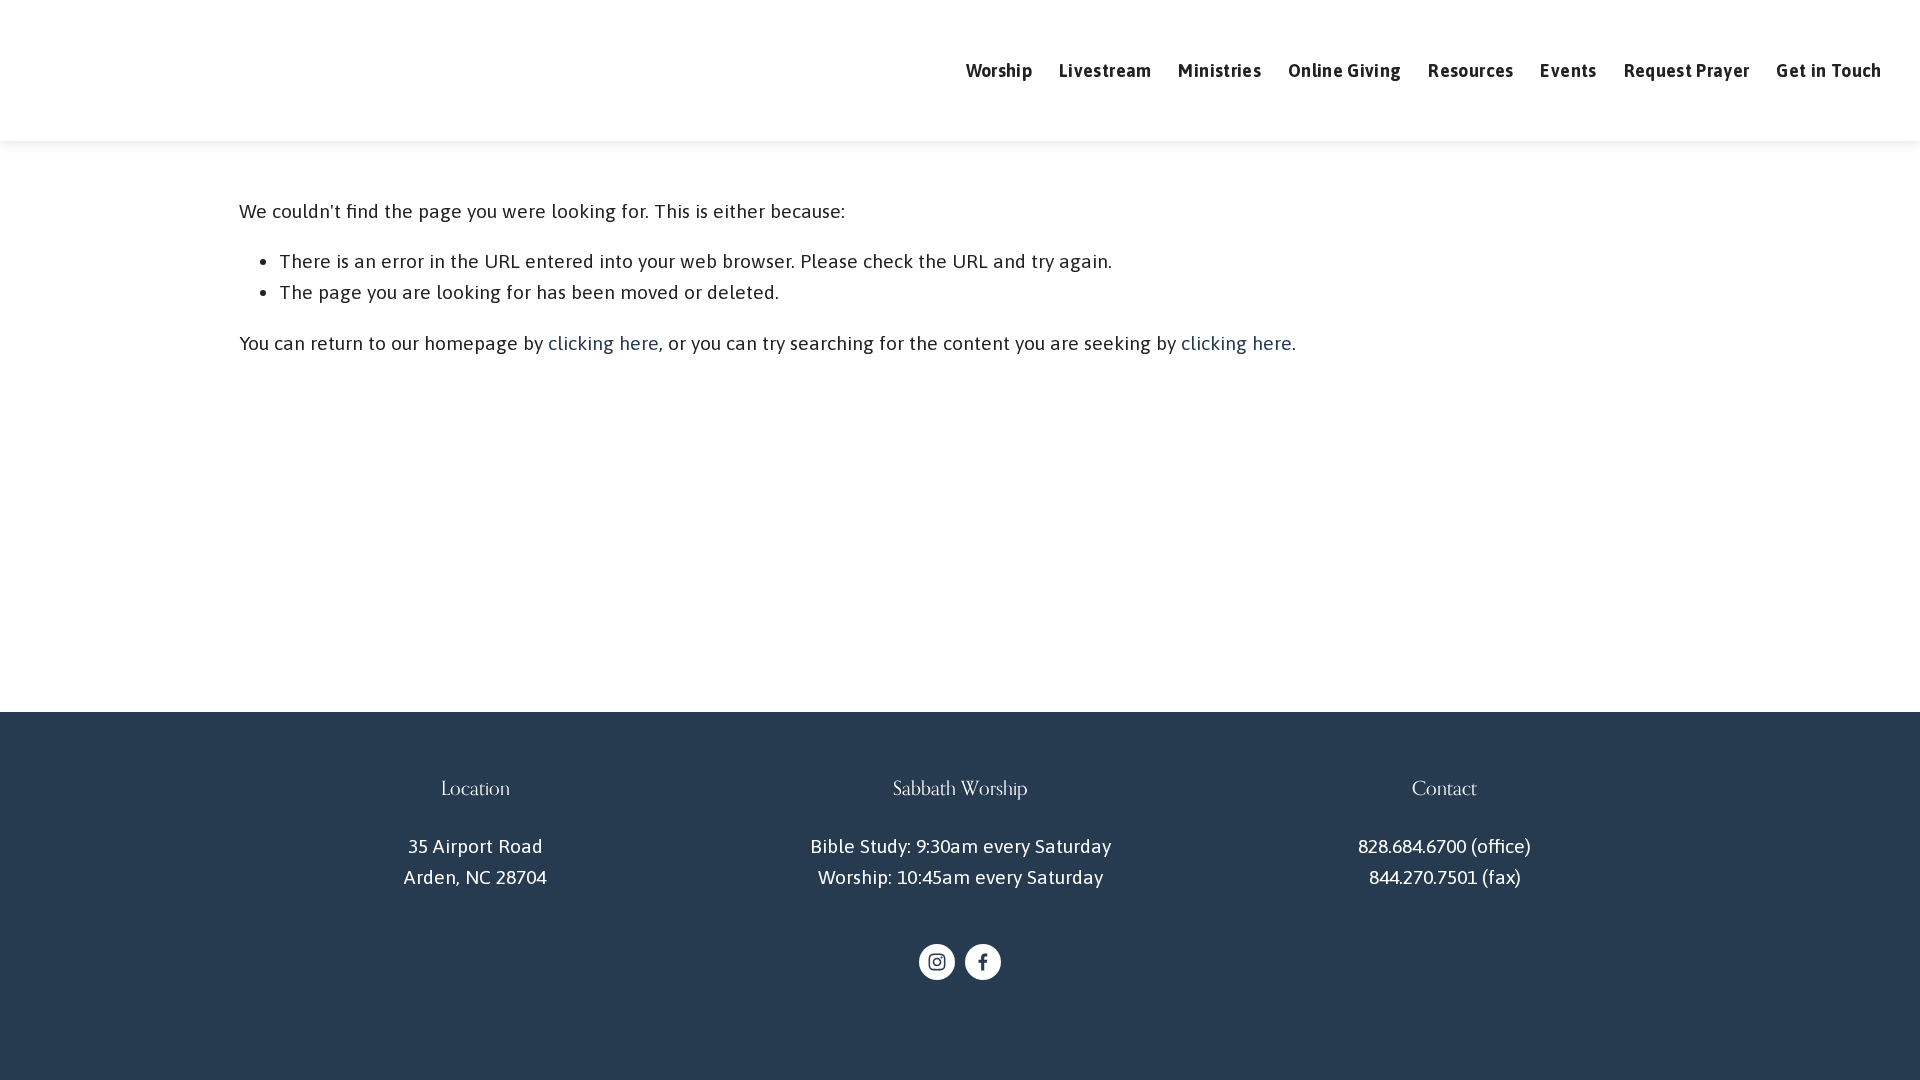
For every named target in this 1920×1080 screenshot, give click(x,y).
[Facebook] (983, 962)
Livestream (1105, 70)
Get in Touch (1828, 70)
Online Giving (1345, 70)
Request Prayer (1687, 70)
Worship (999, 70)
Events (1568, 70)
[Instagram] (937, 962)
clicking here (603, 343)
